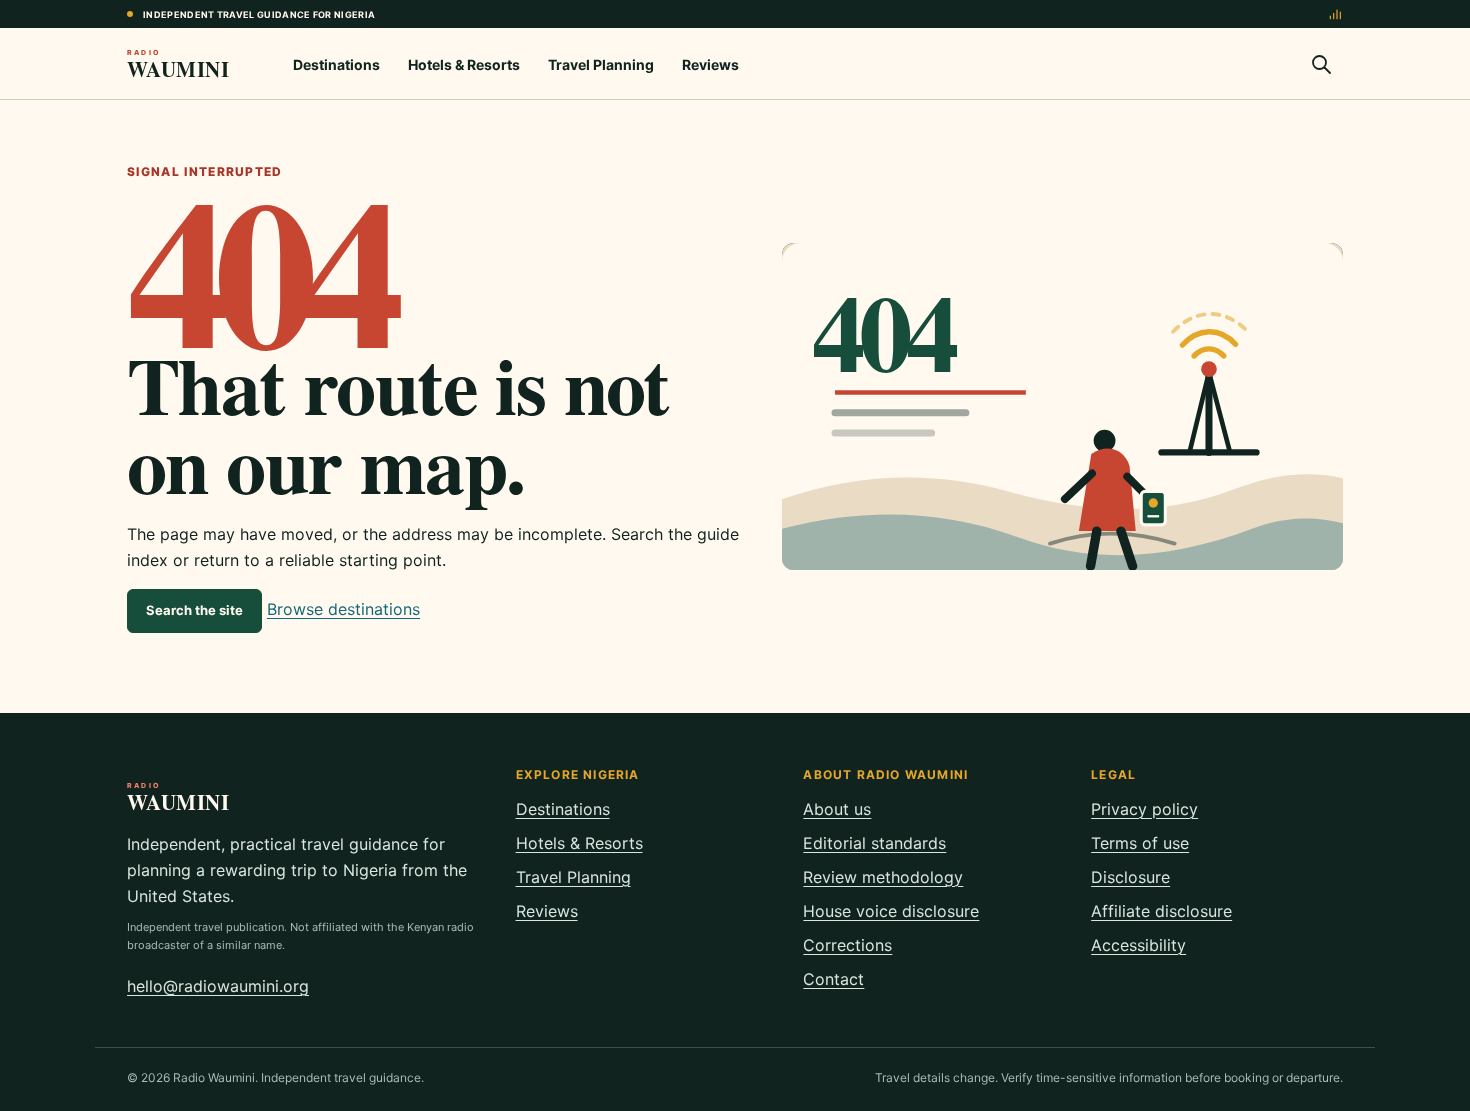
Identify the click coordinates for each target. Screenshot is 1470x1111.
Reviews (710, 64)
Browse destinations (343, 609)
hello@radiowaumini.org (218, 986)
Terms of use (1140, 843)
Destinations (336, 64)
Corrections (847, 945)
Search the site (194, 610)
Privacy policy (1144, 809)
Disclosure (1130, 877)
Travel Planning (601, 64)
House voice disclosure (891, 911)
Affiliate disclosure (1161, 911)
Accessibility (1138, 945)
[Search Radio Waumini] (1321, 64)
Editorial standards (874, 843)
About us (837, 809)
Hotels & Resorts (464, 64)
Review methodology (883, 877)
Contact (833, 979)
